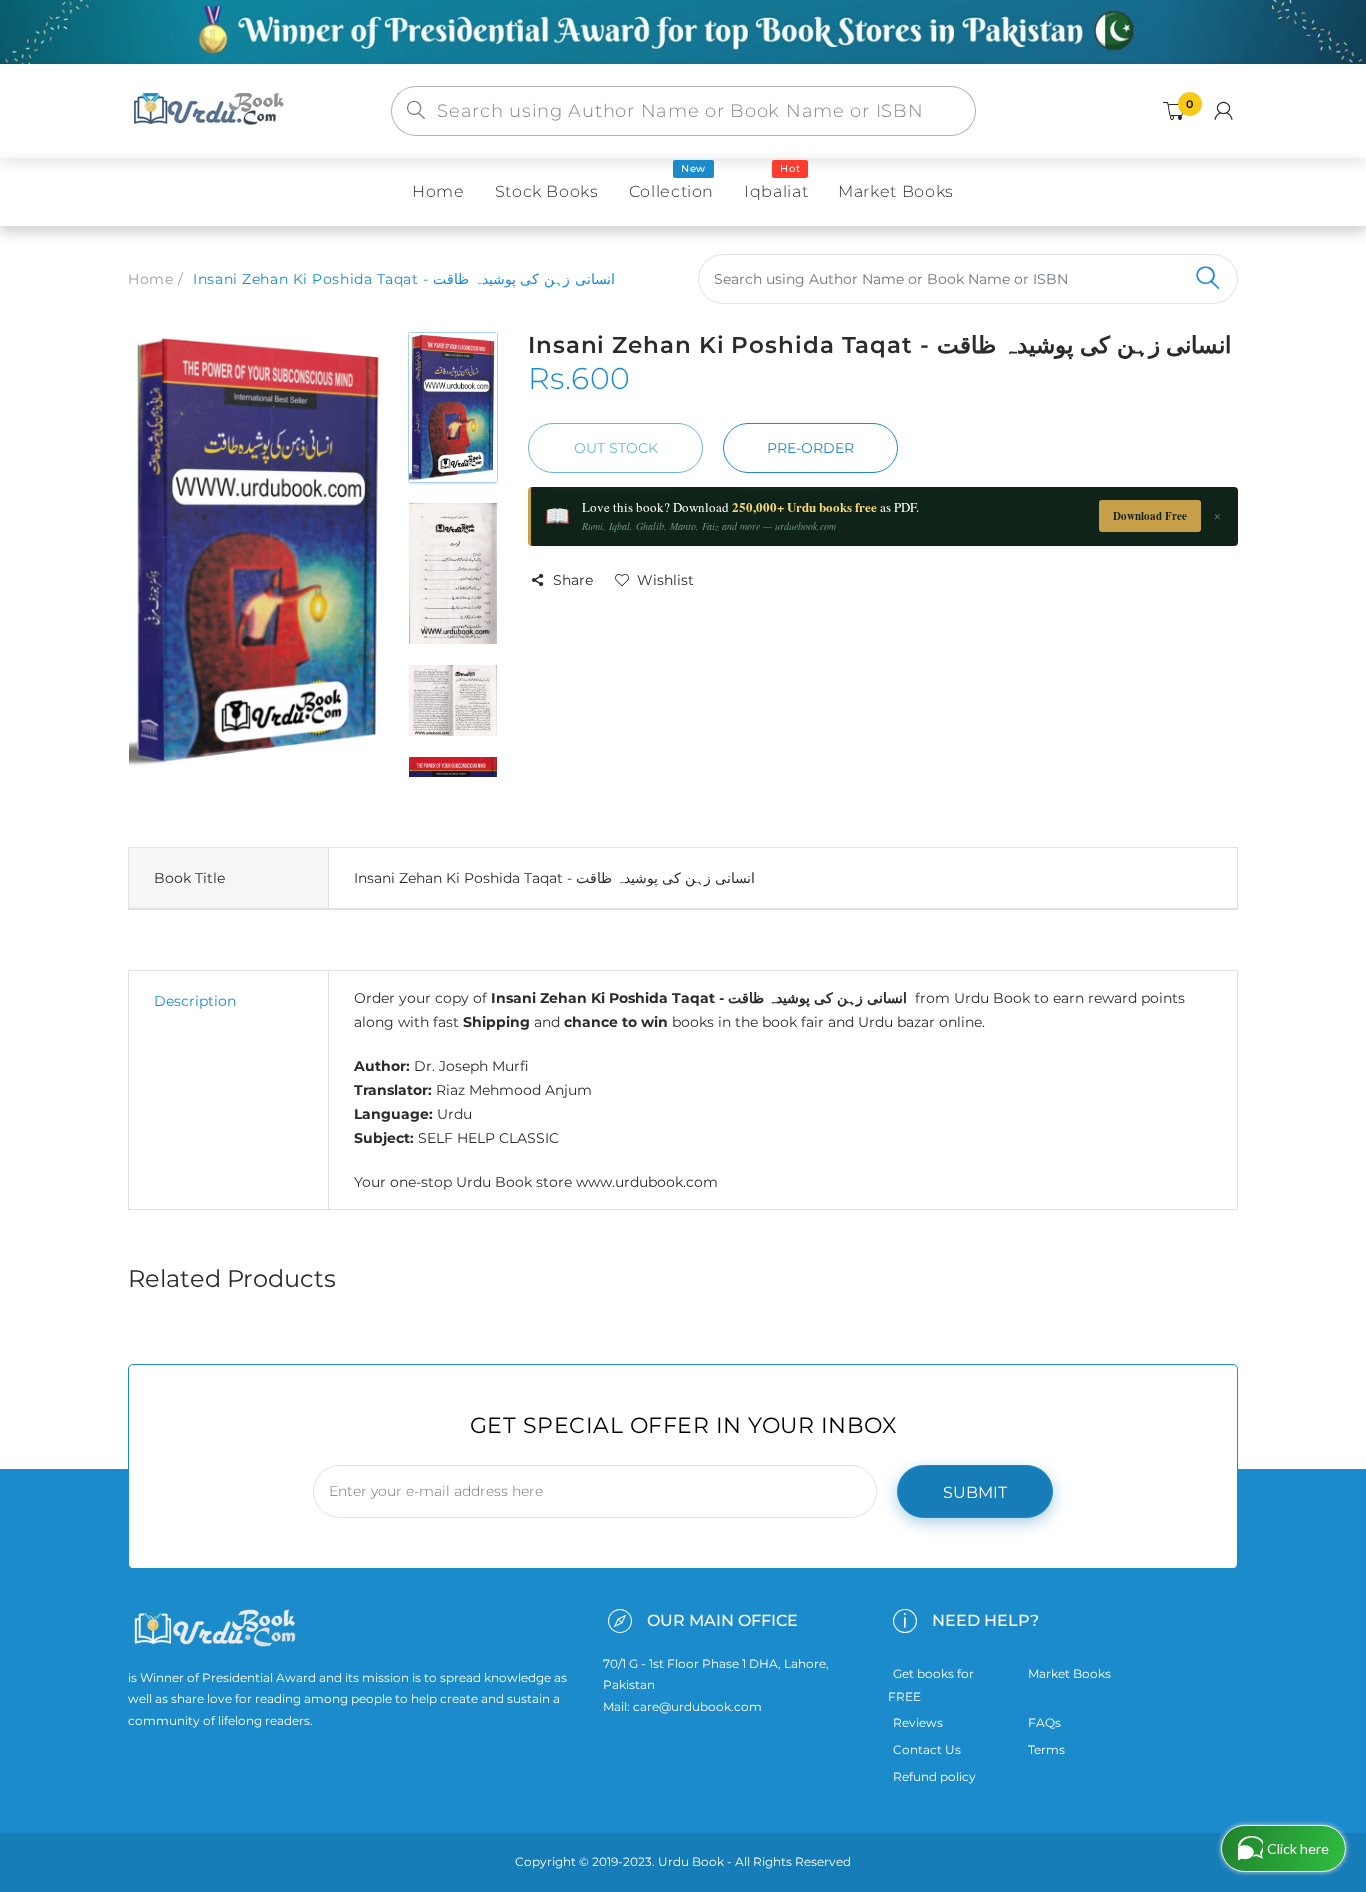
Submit (975, 1492)
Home (150, 279)
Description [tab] (195, 1001)
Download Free (1150, 516)
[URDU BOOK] (211, 110)
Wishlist (665, 580)
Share (573, 580)
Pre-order (810, 448)
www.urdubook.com (647, 1182)
